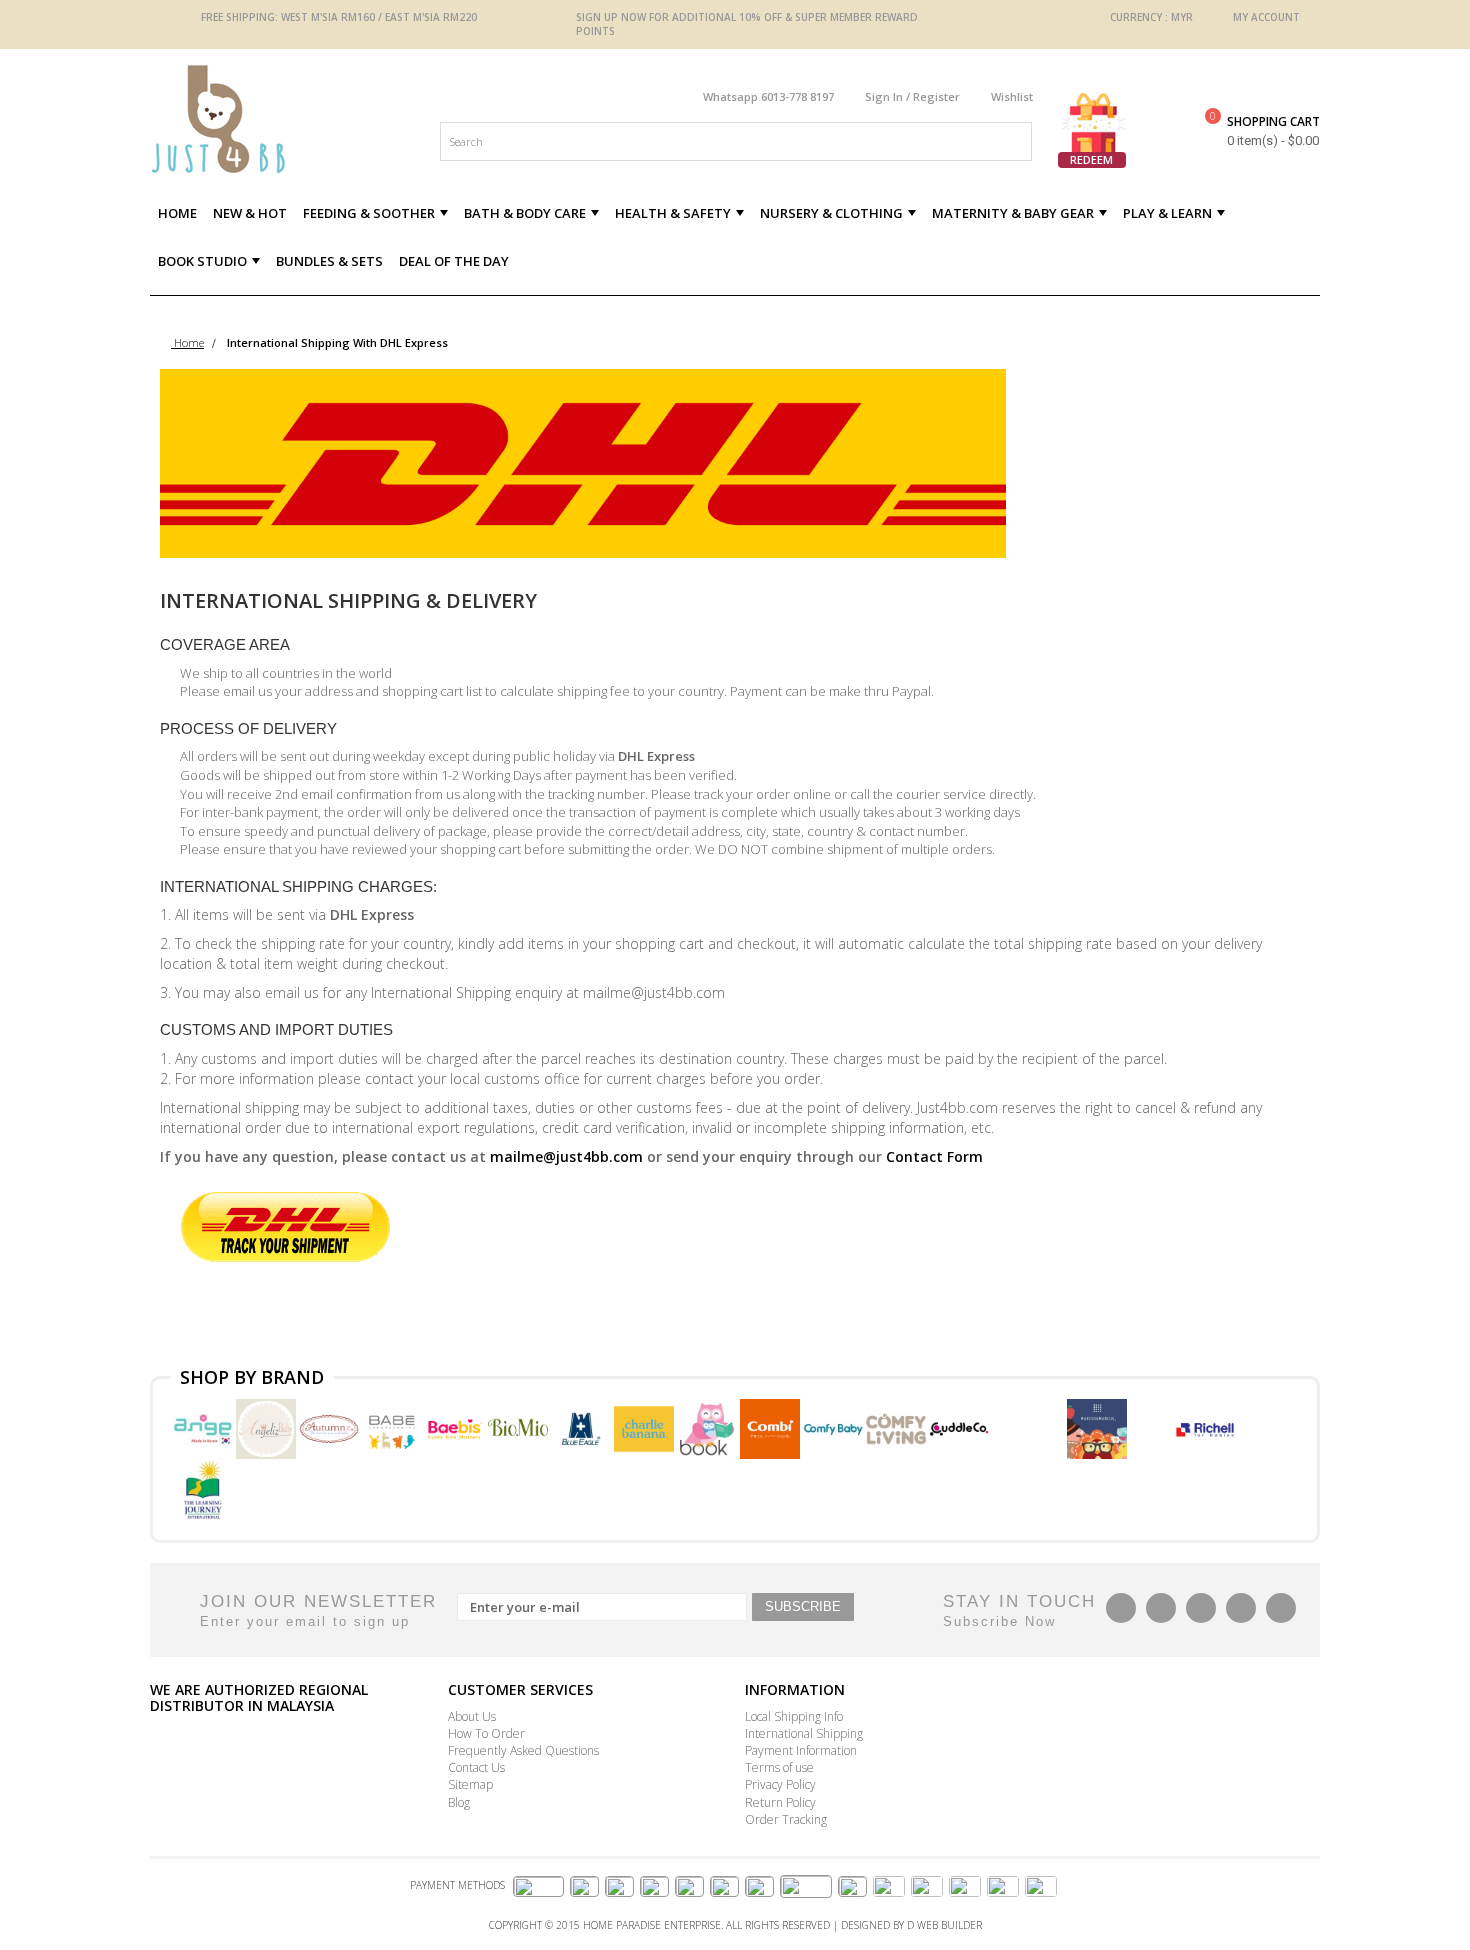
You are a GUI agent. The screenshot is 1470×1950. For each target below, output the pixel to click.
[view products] (204, 1427)
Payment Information (801, 1750)
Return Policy (780, 1802)
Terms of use (779, 1767)
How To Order (486, 1733)
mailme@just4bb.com (566, 1156)
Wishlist (1012, 96)
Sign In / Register (912, 96)
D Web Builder (944, 1925)
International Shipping (804, 1733)
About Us (472, 1716)
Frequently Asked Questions (523, 1750)
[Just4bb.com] (289, 119)
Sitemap (470, 1784)
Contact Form (934, 1156)
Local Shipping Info (794, 1716)
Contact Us (476, 1767)
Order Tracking (786, 1819)
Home (187, 342)
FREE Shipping (238, 17)
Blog (459, 1802)
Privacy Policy (780, 1784)
